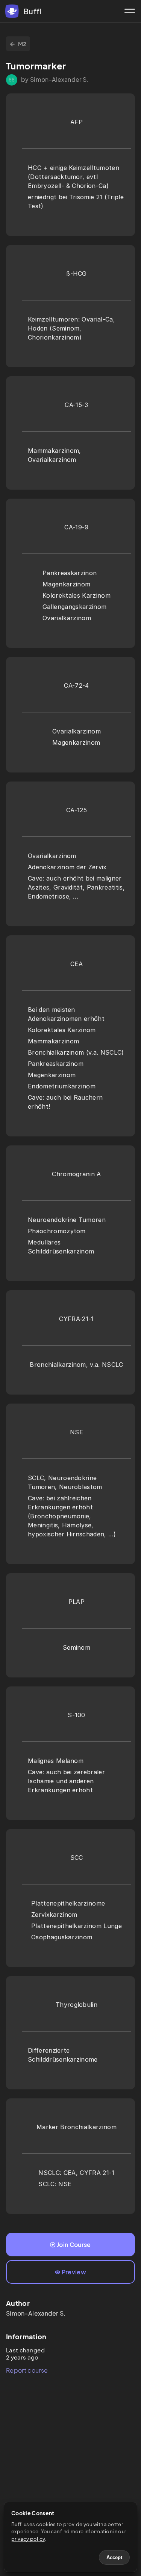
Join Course (74, 2245)
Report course (27, 2370)
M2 (22, 44)
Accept (114, 2557)
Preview (74, 2272)
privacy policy (28, 2539)
